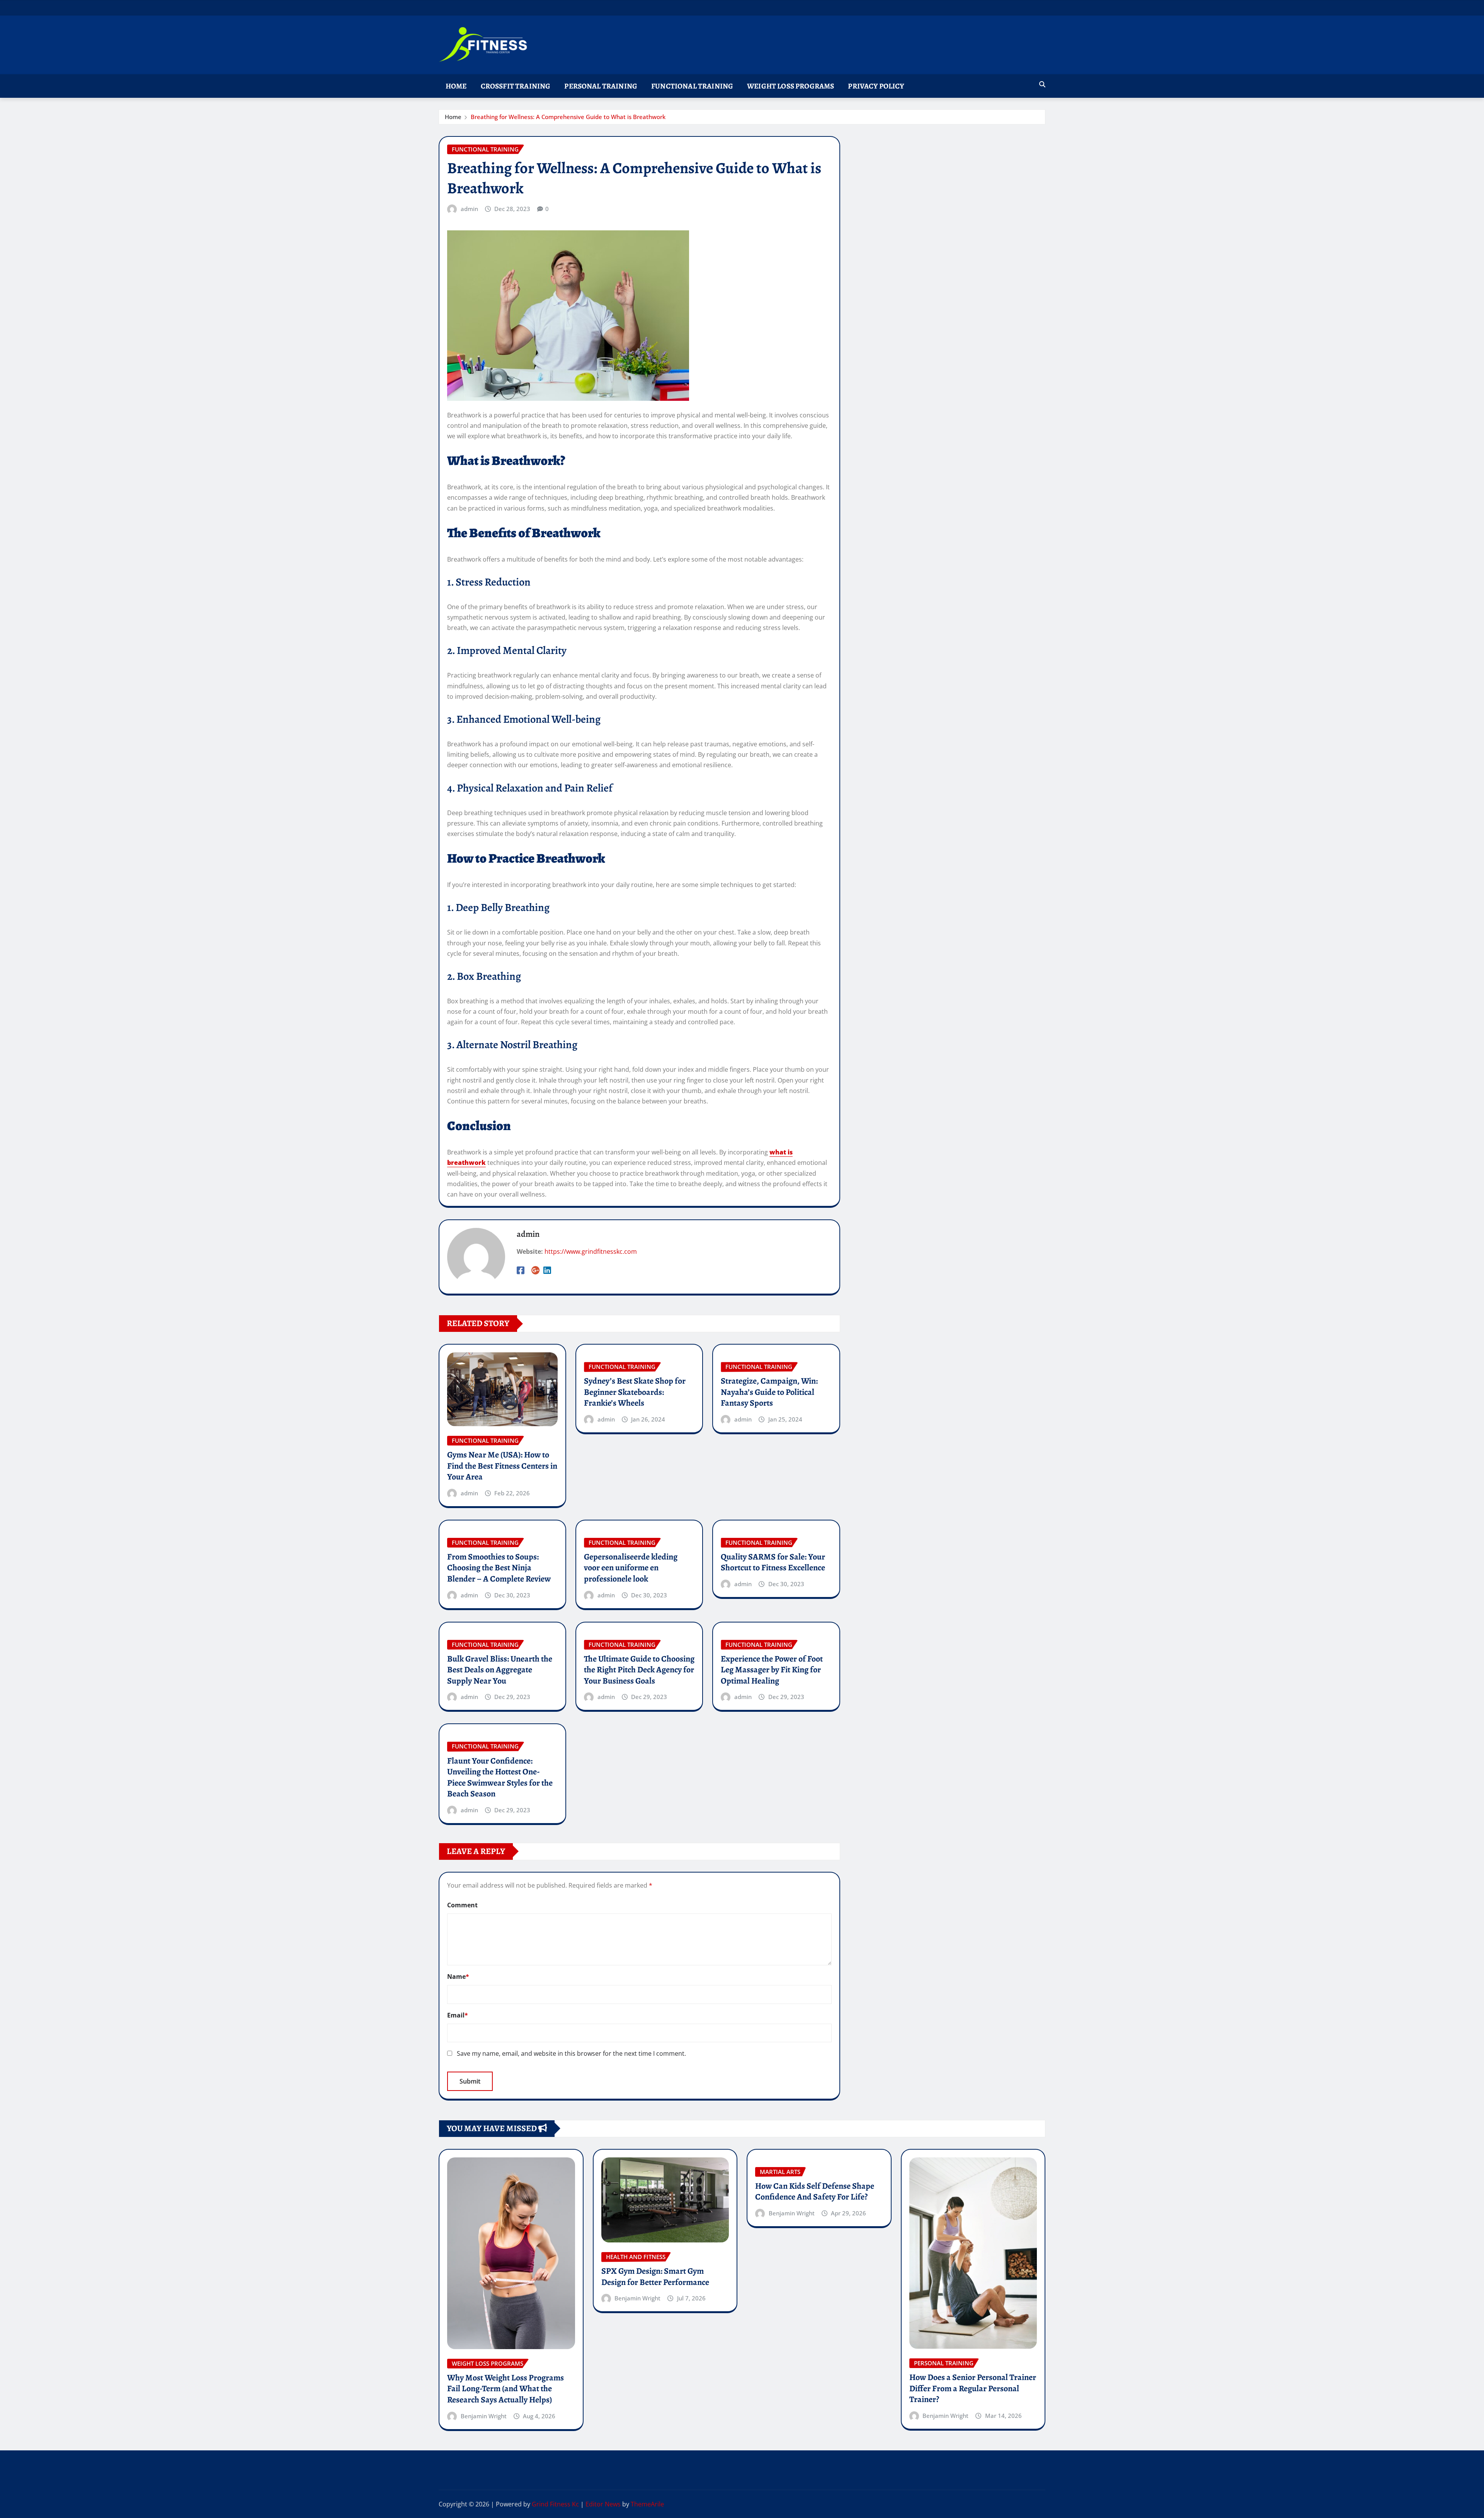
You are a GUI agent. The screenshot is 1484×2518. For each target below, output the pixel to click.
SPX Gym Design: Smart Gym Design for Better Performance (655, 2277)
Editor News (603, 2504)
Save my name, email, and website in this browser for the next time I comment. (571, 2053)
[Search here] (1042, 84)
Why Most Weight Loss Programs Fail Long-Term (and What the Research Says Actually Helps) (505, 2389)
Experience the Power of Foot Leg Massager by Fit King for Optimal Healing (772, 1670)
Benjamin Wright (484, 2416)
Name (458, 1977)
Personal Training (601, 86)
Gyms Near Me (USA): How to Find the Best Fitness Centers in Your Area (502, 1466)
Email (458, 2015)
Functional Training (692, 86)
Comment (462, 1905)
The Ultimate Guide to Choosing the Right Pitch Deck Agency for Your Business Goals (639, 1670)
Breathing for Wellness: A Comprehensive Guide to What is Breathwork (568, 117)
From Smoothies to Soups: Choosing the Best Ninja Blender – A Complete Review (499, 1568)
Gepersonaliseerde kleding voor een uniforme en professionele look (631, 1568)
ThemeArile (647, 2504)
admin (469, 209)
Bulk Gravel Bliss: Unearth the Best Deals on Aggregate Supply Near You (500, 1670)
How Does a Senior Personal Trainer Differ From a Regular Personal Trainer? (973, 2388)
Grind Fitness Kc (555, 2504)
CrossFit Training (516, 86)
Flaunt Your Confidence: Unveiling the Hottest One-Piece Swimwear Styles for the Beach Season (500, 1777)
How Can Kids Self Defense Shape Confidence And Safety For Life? (815, 2192)
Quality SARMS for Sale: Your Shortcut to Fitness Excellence (773, 1562)
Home (456, 86)
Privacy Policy (876, 86)
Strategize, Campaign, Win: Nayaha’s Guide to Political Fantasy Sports (769, 1392)
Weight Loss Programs (791, 86)
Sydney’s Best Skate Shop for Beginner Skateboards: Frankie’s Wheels (635, 1392)
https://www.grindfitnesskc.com (591, 1251)
